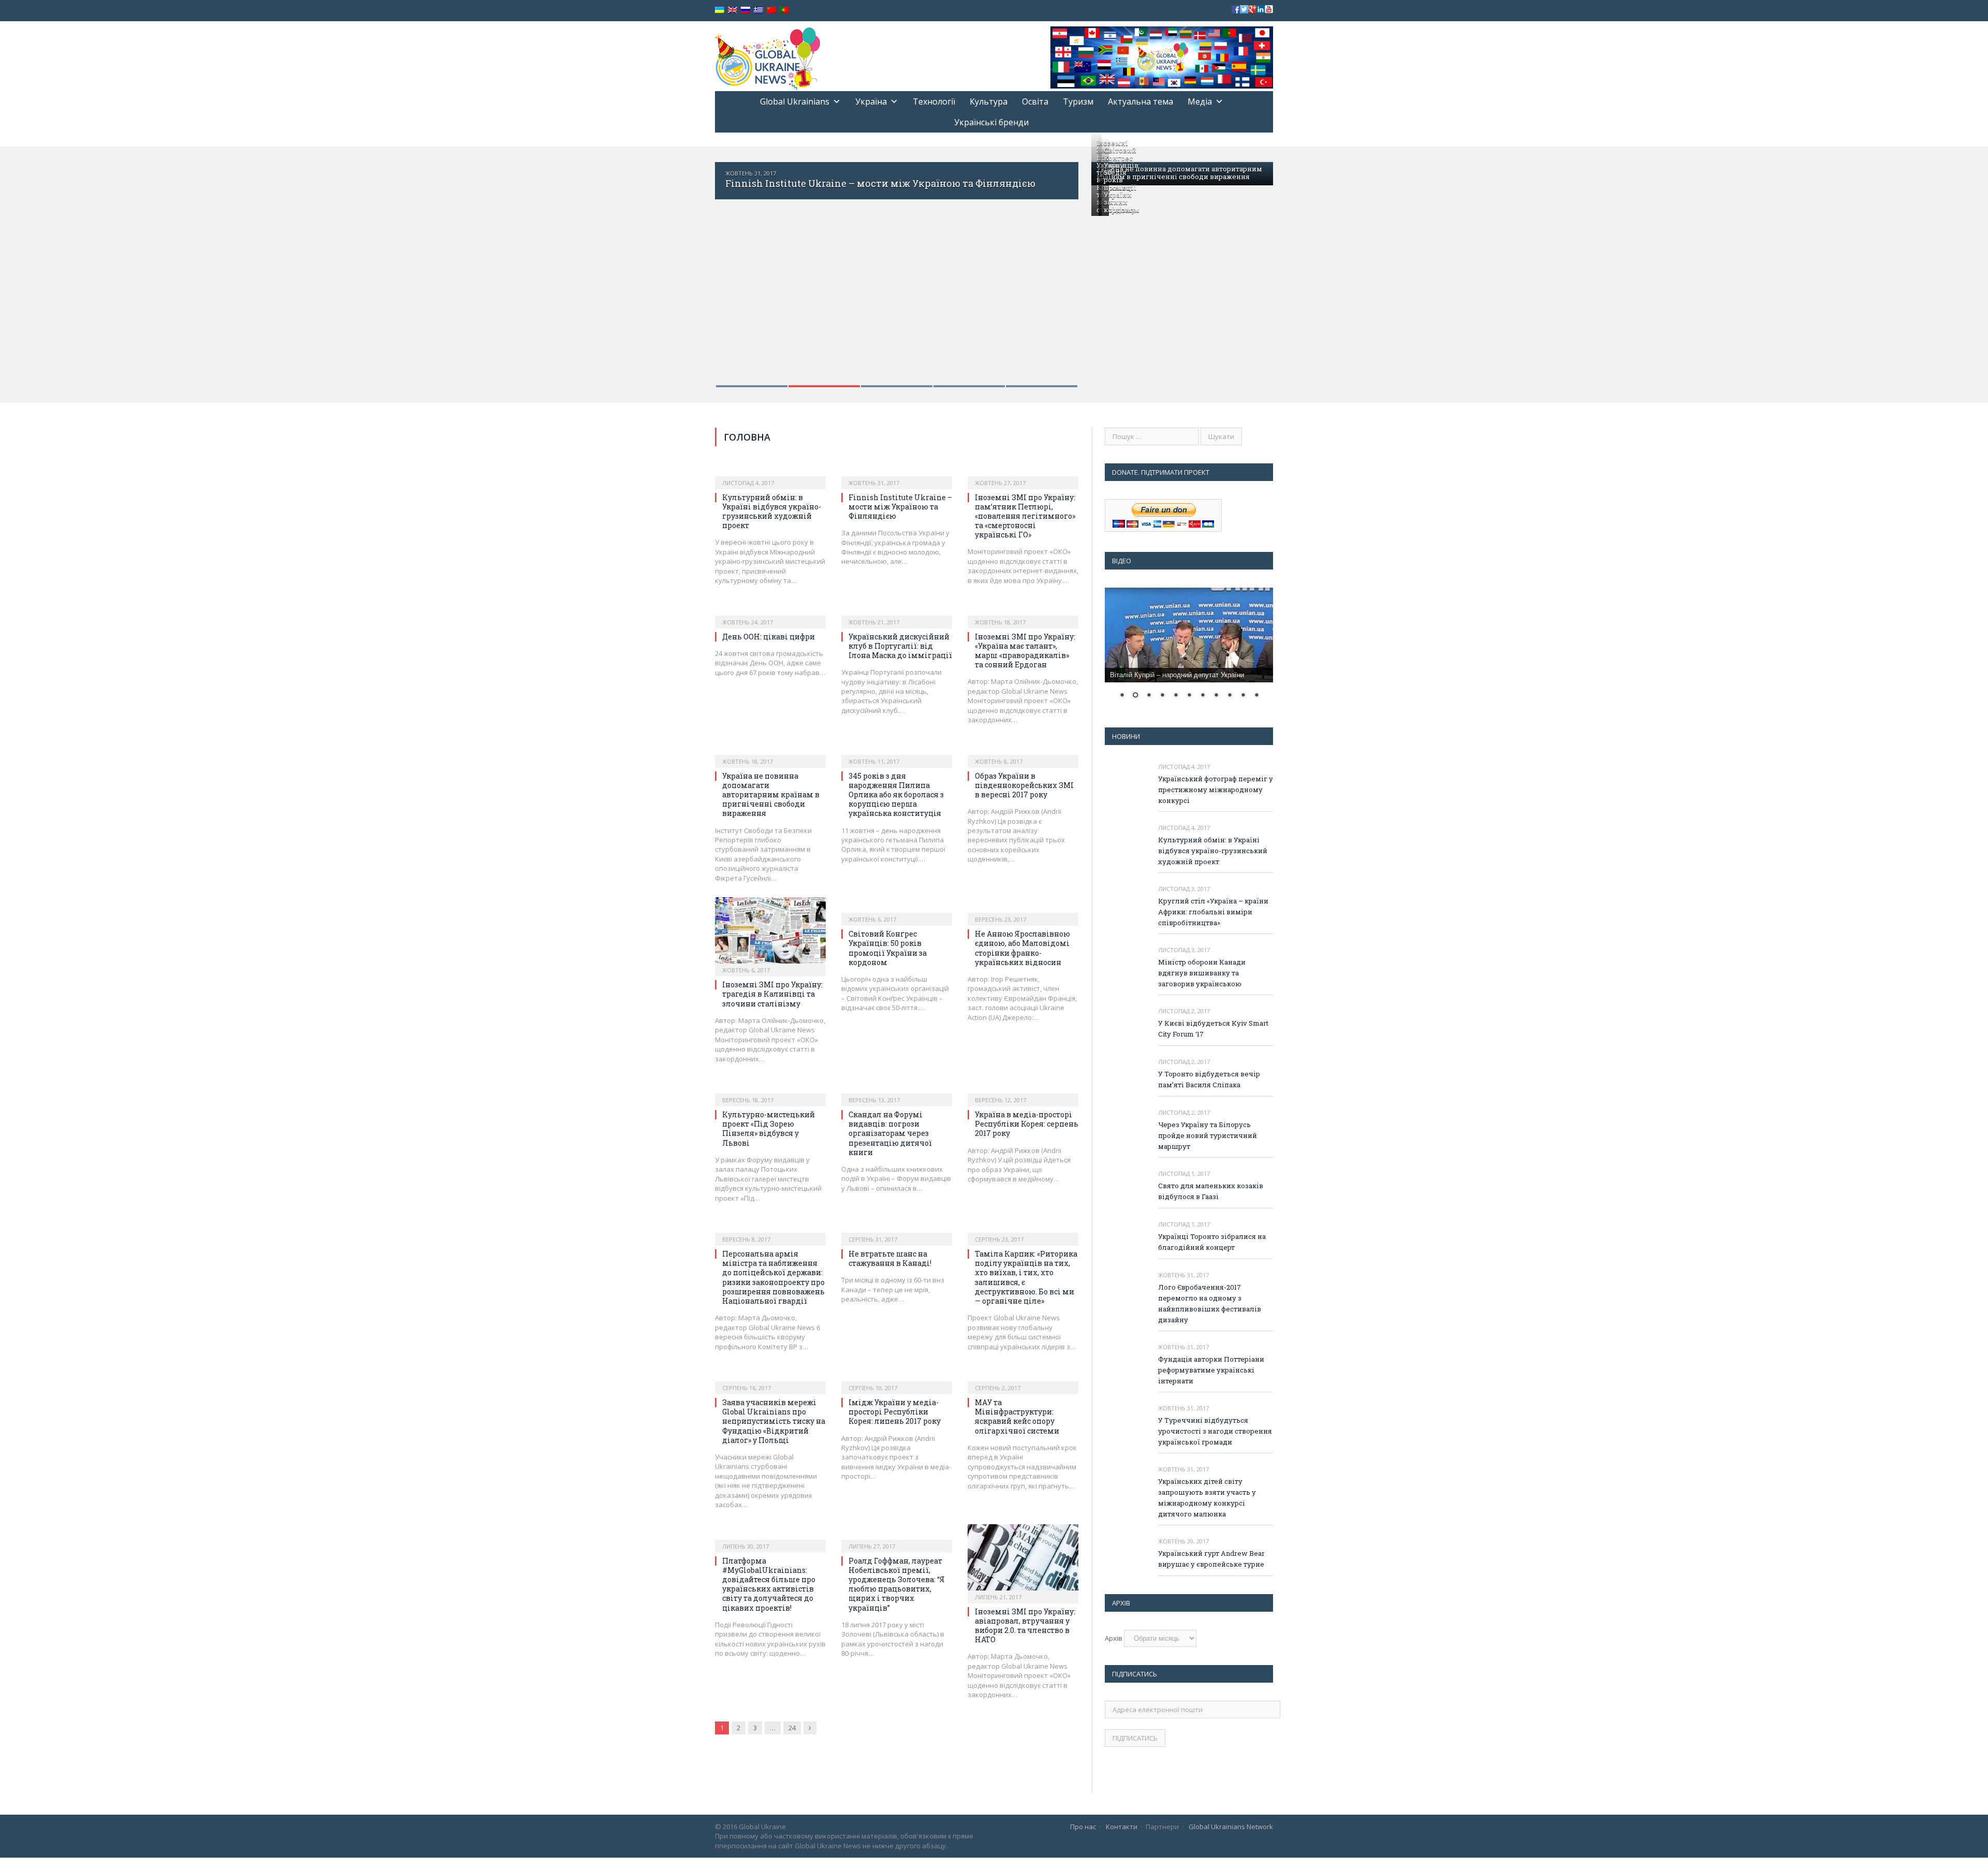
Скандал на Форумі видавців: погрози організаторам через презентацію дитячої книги (890, 1133)
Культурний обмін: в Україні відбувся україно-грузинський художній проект (772, 512)
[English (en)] (733, 10)
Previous (734, 268)
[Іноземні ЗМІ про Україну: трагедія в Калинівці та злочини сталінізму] (770, 933)
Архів (1114, 1638)
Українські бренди (991, 122)
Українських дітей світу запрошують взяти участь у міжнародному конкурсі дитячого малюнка (1207, 1498)
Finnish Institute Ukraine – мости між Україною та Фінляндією (866, 183)
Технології (934, 101)
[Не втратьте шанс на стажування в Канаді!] (897, 1228)
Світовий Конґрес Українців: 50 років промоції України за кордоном (1122, 180)
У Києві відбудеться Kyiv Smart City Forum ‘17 (1213, 1028)
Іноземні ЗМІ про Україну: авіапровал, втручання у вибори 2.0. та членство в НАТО (1025, 1626)
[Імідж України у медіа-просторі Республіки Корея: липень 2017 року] (897, 1377)
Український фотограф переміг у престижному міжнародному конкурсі (1216, 790)
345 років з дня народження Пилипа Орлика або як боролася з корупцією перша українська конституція (896, 795)
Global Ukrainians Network (1231, 1827)
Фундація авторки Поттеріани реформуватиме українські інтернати (1211, 1370)
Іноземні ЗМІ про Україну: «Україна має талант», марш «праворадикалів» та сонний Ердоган (1025, 651)
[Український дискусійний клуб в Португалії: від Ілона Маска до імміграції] (897, 611)
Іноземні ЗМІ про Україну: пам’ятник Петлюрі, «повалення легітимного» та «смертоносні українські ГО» (1025, 516)
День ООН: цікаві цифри (769, 637)
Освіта (1035, 101)
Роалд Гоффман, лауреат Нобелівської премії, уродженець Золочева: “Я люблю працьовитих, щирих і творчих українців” (897, 1584)
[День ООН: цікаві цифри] (770, 611)
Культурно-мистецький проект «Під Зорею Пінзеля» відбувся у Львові (769, 1129)
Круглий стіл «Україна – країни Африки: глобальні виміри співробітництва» (1213, 912)
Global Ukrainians (795, 101)
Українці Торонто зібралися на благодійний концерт (1212, 1242)
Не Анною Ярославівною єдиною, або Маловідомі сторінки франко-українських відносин (1022, 948)
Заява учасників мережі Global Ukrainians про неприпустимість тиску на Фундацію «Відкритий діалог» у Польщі (774, 1421)
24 (792, 1728)
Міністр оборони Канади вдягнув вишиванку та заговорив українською (1202, 973)
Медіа (1200, 101)
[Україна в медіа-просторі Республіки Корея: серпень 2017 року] (1023, 1089)
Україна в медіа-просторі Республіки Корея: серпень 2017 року (1027, 1124)
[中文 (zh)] (771, 10)
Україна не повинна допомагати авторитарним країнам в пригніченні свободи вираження (1179, 172)
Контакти (1122, 1827)
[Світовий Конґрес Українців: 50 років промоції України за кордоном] (897, 908)
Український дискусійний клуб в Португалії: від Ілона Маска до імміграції (900, 646)
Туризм (1078, 101)
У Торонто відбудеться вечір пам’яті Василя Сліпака (1209, 1079)
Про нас (1083, 1827)
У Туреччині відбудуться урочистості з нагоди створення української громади (1215, 1431)
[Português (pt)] (784, 10)
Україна (871, 101)
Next (1059, 268)
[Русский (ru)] (745, 10)
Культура (989, 101)
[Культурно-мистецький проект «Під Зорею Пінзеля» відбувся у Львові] (770, 1089)
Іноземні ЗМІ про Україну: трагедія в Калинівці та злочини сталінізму (772, 994)
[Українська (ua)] (720, 10)
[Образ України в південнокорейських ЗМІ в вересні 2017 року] (1023, 750)
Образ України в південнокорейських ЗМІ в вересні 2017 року (1024, 785)
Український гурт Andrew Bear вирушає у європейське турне (1211, 1559)
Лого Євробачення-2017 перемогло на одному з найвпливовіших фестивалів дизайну (1210, 1303)
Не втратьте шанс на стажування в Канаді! (890, 1258)
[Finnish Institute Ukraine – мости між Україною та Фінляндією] (897, 472)
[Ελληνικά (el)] (758, 10)
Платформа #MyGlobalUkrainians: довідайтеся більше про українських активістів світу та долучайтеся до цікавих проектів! (769, 1584)
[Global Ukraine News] (768, 56)
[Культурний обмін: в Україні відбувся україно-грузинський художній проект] (770, 472)
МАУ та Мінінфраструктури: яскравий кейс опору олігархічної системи (1017, 1417)
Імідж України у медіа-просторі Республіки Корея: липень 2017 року (895, 1412)
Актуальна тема (1141, 101)
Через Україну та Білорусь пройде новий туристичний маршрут (1208, 1135)
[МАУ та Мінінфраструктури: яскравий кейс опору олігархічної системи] (1023, 1377)
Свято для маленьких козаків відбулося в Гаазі (1211, 1191)
